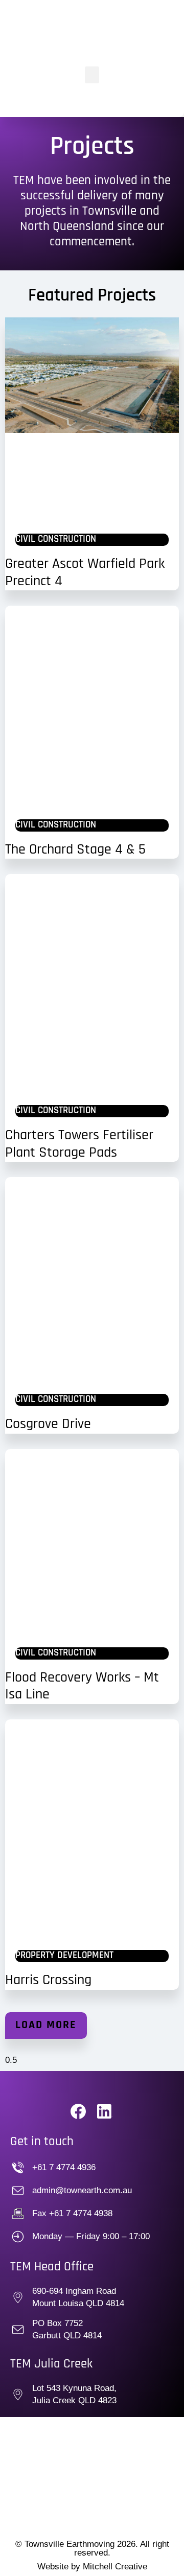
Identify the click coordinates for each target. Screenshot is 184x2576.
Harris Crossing (48, 1981)
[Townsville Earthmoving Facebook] (82, 2111)
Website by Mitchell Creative (92, 2567)
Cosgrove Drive (48, 1424)
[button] (92, 75)
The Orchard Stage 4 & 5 (75, 850)
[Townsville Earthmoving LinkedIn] (108, 2111)
